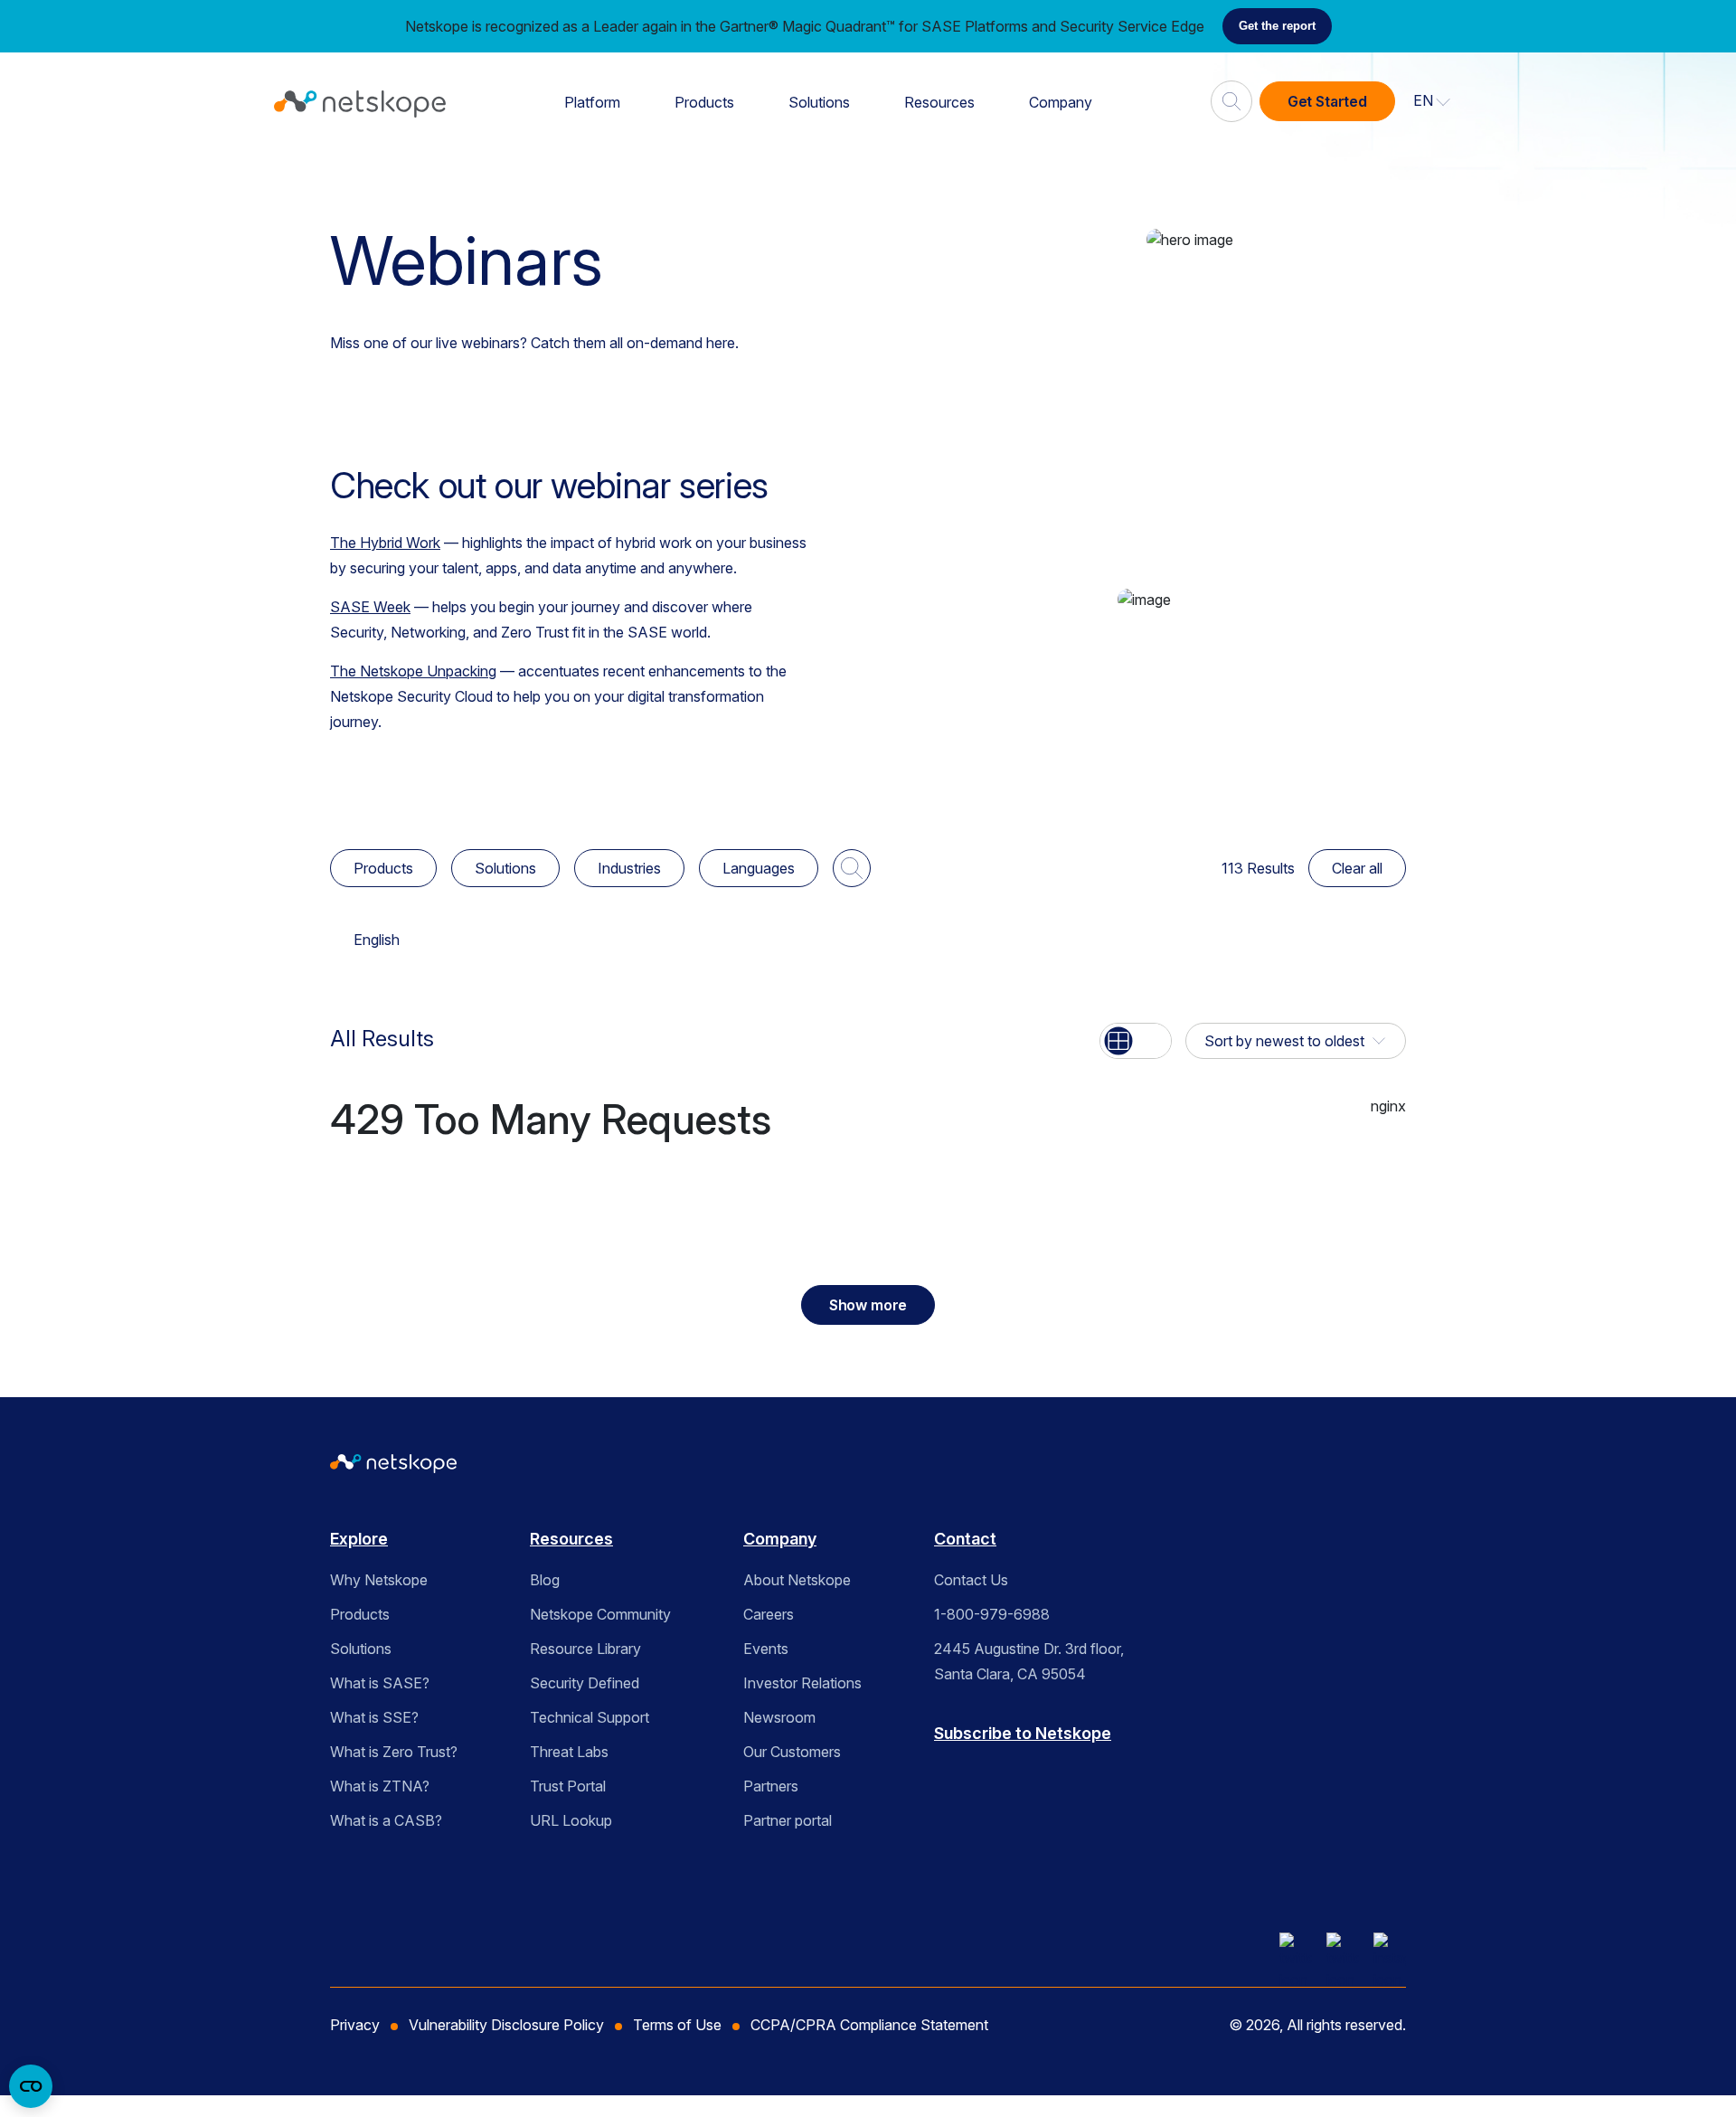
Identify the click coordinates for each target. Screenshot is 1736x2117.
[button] (1432, 101)
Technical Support (590, 1717)
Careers (769, 1614)
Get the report (1277, 26)
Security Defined (585, 1683)
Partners (771, 1786)
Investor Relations (802, 1683)
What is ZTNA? (380, 1786)
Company (1061, 102)
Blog (545, 1580)
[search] (1231, 94)
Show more (868, 1305)
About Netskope (797, 1580)
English (377, 940)
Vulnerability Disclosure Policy (506, 2025)
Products (704, 102)
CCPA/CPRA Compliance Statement (869, 2025)
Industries (629, 868)
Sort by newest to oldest (1284, 1041)
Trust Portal (568, 1786)
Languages (759, 868)
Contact (965, 1539)
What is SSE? (374, 1717)
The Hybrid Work (385, 543)
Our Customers (792, 1752)
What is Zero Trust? (394, 1752)
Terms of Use (677, 2025)
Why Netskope (379, 1580)
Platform (592, 102)
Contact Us (971, 1580)
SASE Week (370, 607)
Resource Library (585, 1649)
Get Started (1327, 101)
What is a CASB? (386, 1820)
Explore (359, 1539)
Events (766, 1649)
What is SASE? (380, 1683)
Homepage (377, 173)
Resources (939, 102)
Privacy (355, 2025)
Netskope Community (600, 1614)
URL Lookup (571, 1820)
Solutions (819, 102)
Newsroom (779, 1717)
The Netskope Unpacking (413, 671)
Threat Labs (569, 1752)
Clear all (1357, 868)
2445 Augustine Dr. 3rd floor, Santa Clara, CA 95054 (1029, 1661)
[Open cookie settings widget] (31, 2086)
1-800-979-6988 (992, 1614)
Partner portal (788, 1820)
